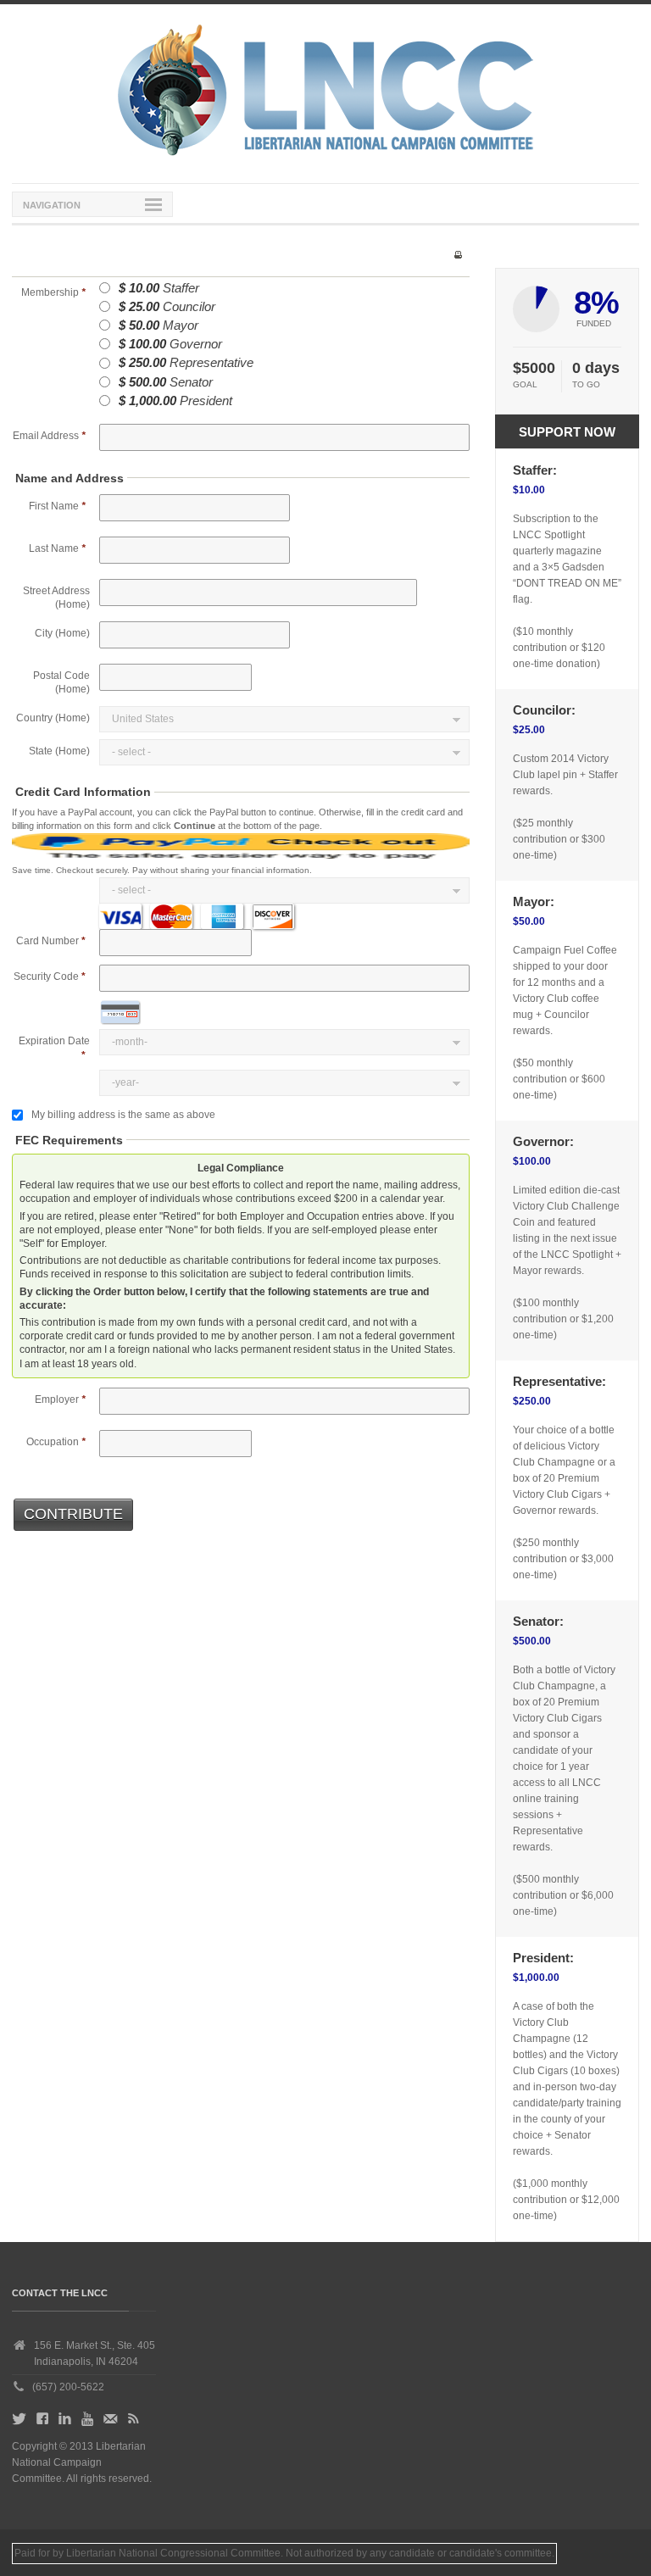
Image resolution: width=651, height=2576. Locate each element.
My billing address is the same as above (123, 1115)
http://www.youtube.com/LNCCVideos (87, 2422)
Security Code (46, 976)
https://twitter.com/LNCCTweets (19, 2422)
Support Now (567, 432)
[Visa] (120, 916)
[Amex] (222, 916)
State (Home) (59, 751)
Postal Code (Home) (61, 682)
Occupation (56, 1442)
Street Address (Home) (56, 598)
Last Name (57, 548)
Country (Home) (53, 718)
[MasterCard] (171, 916)
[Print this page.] (458, 254)
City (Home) (62, 633)
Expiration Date (54, 1041)
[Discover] (273, 916)
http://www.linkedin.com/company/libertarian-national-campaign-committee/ (65, 2422)
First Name (57, 506)
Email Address (49, 436)
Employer (60, 1399)
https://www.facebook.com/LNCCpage (42, 2422)
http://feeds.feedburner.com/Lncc (134, 2422)
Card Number (47, 941)
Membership (53, 292)
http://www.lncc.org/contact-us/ (111, 2422)
